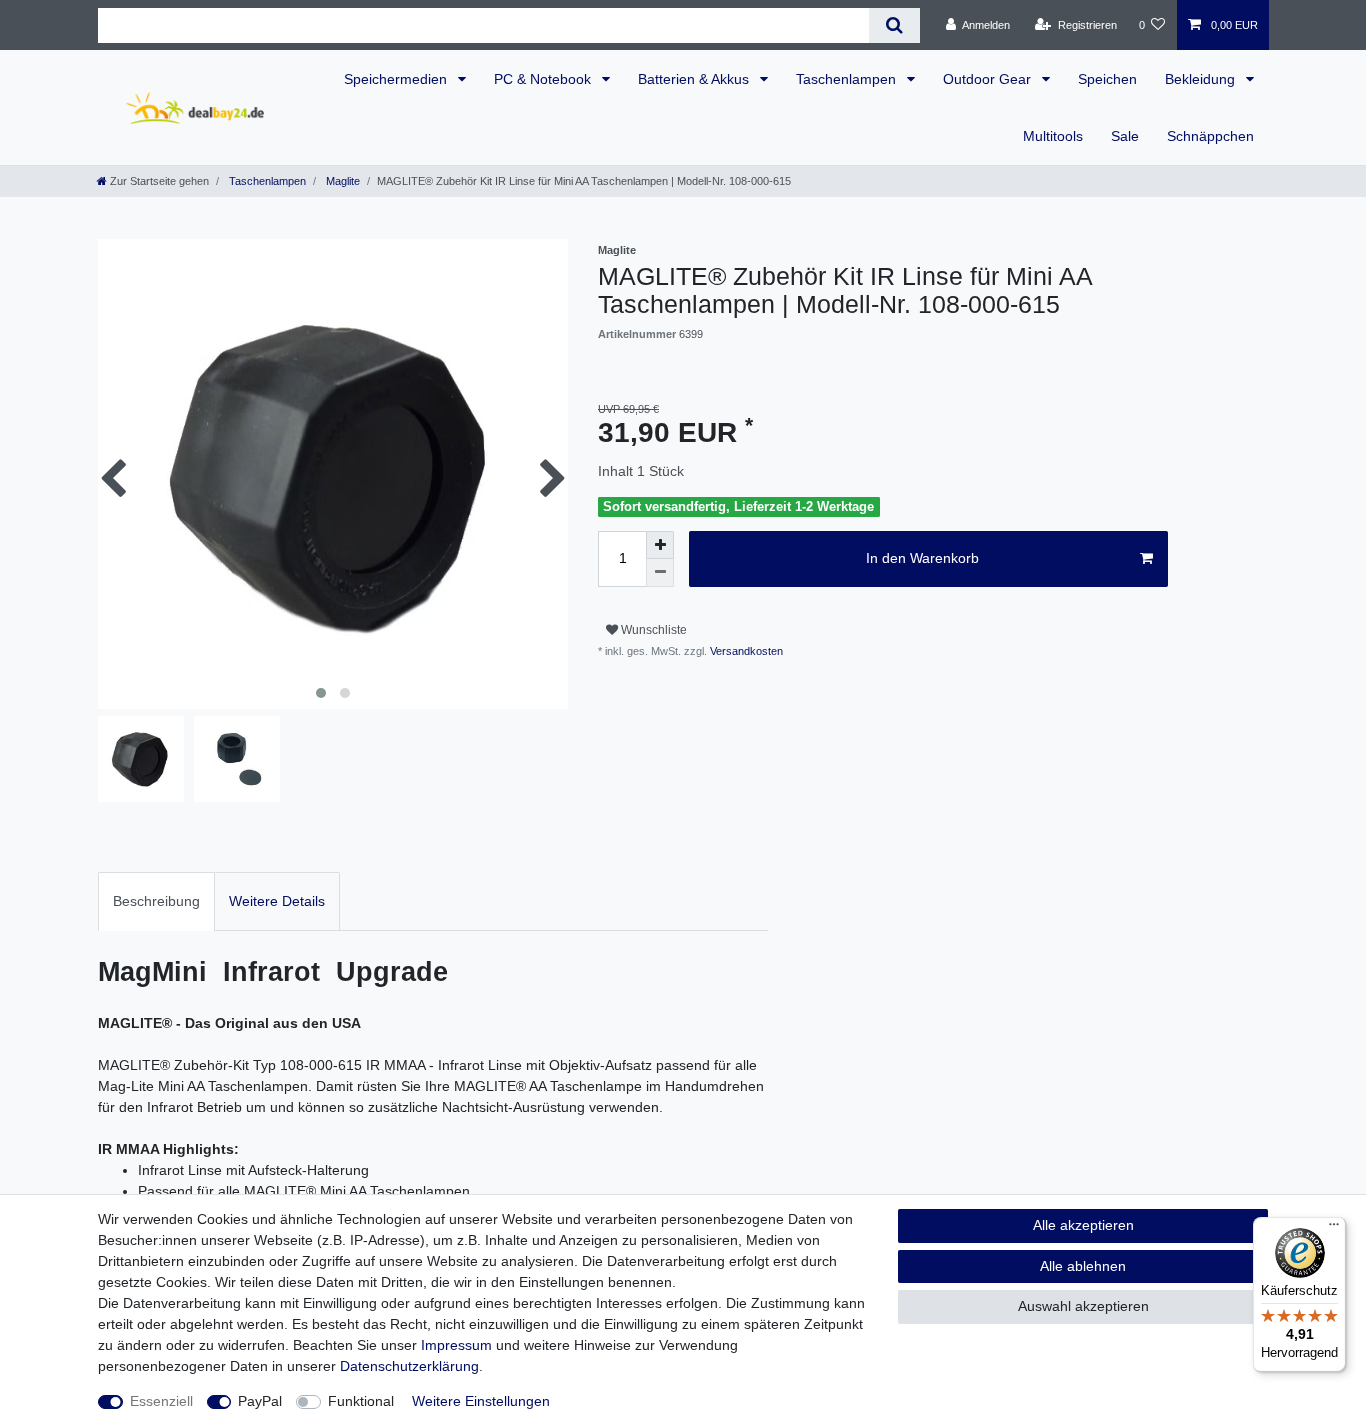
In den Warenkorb (922, 558)
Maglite (341, 181)
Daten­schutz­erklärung (409, 1366)
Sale (1125, 136)
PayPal (260, 1401)
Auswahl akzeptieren (1083, 1306)
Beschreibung (156, 901)
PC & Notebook (544, 79)
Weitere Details (277, 901)
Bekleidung (1202, 79)
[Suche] (894, 25)
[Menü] (1334, 1229)
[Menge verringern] (660, 573)
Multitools (1053, 136)
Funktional (361, 1401)
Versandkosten (745, 651)
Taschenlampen (848, 79)
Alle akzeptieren (1083, 1225)
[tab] (156, 901)
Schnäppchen (1210, 136)
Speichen (1107, 79)
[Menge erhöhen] (660, 545)
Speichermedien (397, 79)
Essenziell (161, 1401)
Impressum (456, 1345)
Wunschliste (652, 630)
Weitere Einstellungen (481, 1401)
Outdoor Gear (989, 79)
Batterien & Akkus (695, 79)
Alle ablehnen (1083, 1266)
